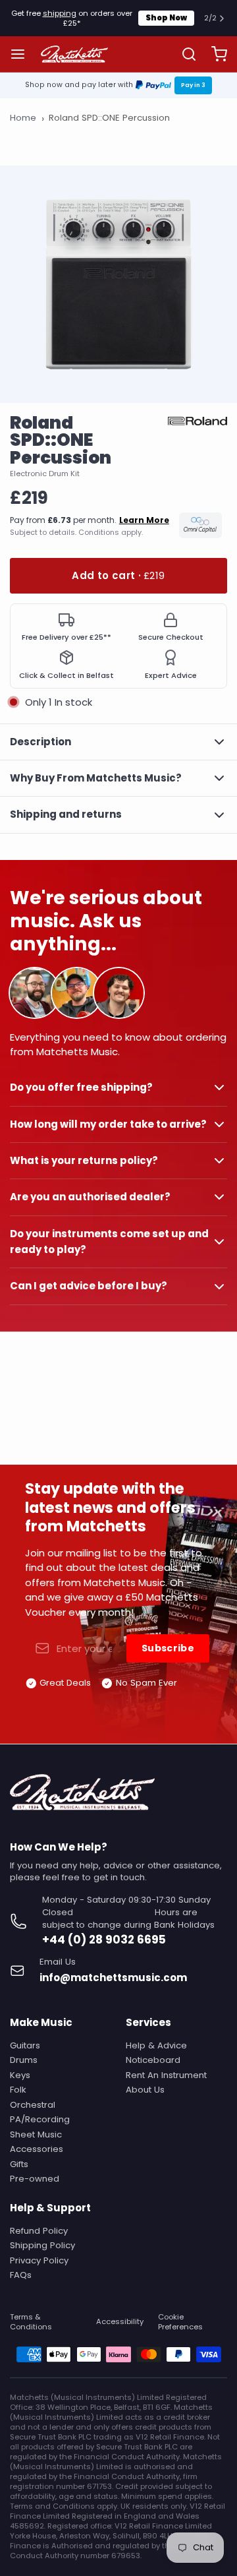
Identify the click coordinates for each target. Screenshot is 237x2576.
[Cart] (214, 54)
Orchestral (33, 2105)
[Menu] (23, 54)
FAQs (21, 2275)
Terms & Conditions (31, 2322)
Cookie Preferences (180, 2322)
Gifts (19, 2164)
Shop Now (166, 18)
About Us (145, 2090)
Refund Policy (39, 2231)
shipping (60, 13)
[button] (118, 576)
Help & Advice (156, 2045)
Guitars (25, 2045)
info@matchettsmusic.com (113, 1978)
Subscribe (168, 1648)
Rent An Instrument (166, 2075)
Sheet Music (36, 2134)
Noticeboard (153, 2060)
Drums (24, 2060)
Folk (18, 2090)
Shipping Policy (42, 2245)
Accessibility (120, 2322)
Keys (20, 2075)
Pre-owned (35, 2179)
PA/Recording (40, 2119)
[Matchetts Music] (74, 54)
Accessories (37, 2149)
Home (23, 118)
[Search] (184, 54)
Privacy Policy (39, 2260)
